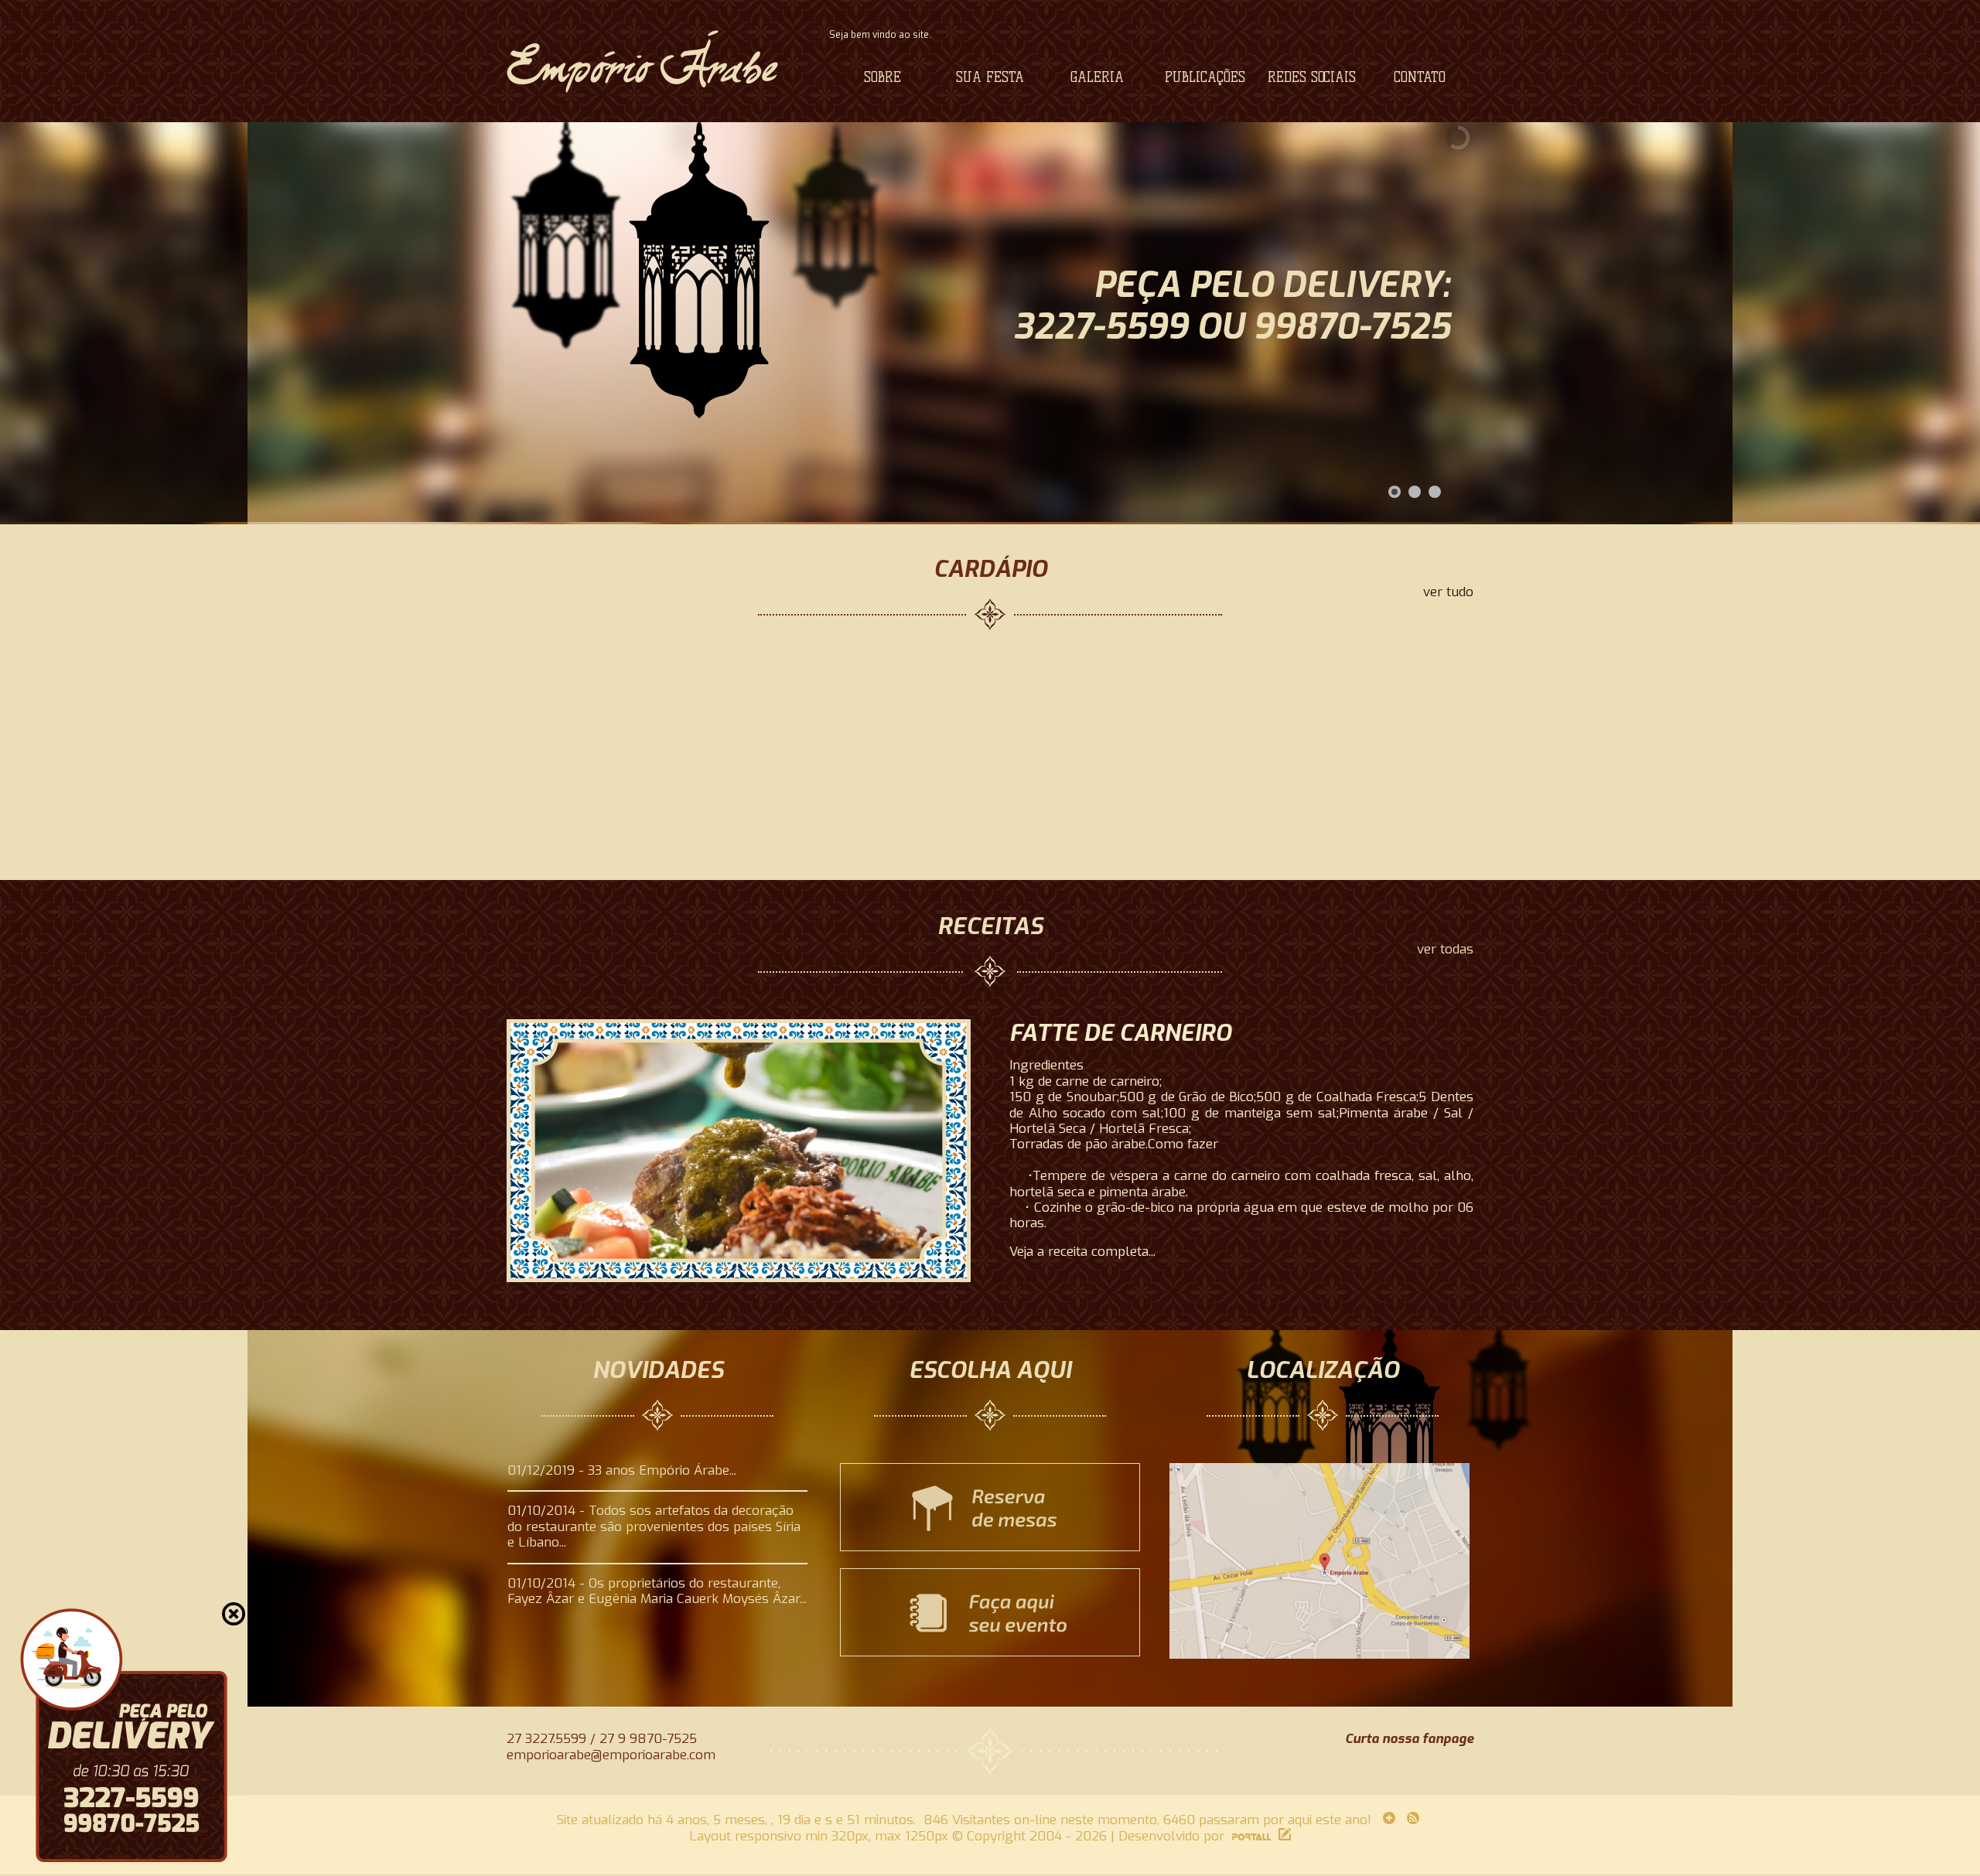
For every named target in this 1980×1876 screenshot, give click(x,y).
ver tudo (1448, 592)
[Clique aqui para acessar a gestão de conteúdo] (1283, 1836)
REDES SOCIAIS (1312, 77)
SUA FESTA (990, 77)
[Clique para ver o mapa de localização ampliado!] (1319, 1654)
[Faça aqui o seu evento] (990, 1652)
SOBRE (882, 77)
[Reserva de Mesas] (990, 1547)
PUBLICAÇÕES (1205, 77)
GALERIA (1097, 77)
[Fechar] (234, 1614)
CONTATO (1420, 77)
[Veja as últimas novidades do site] (1387, 1820)
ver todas (1445, 950)
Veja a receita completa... (1082, 1252)
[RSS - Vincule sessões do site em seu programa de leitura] (1415, 1820)
